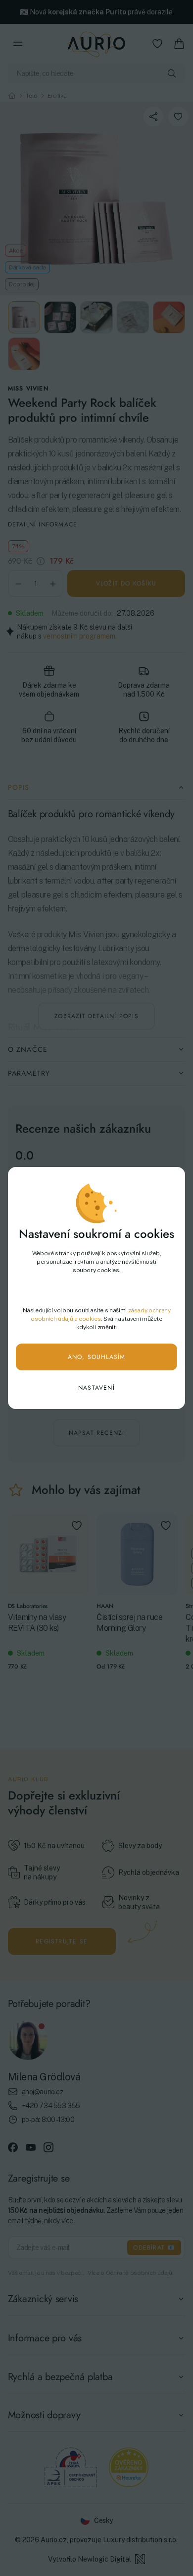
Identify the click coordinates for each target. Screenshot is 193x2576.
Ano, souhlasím (97, 1357)
